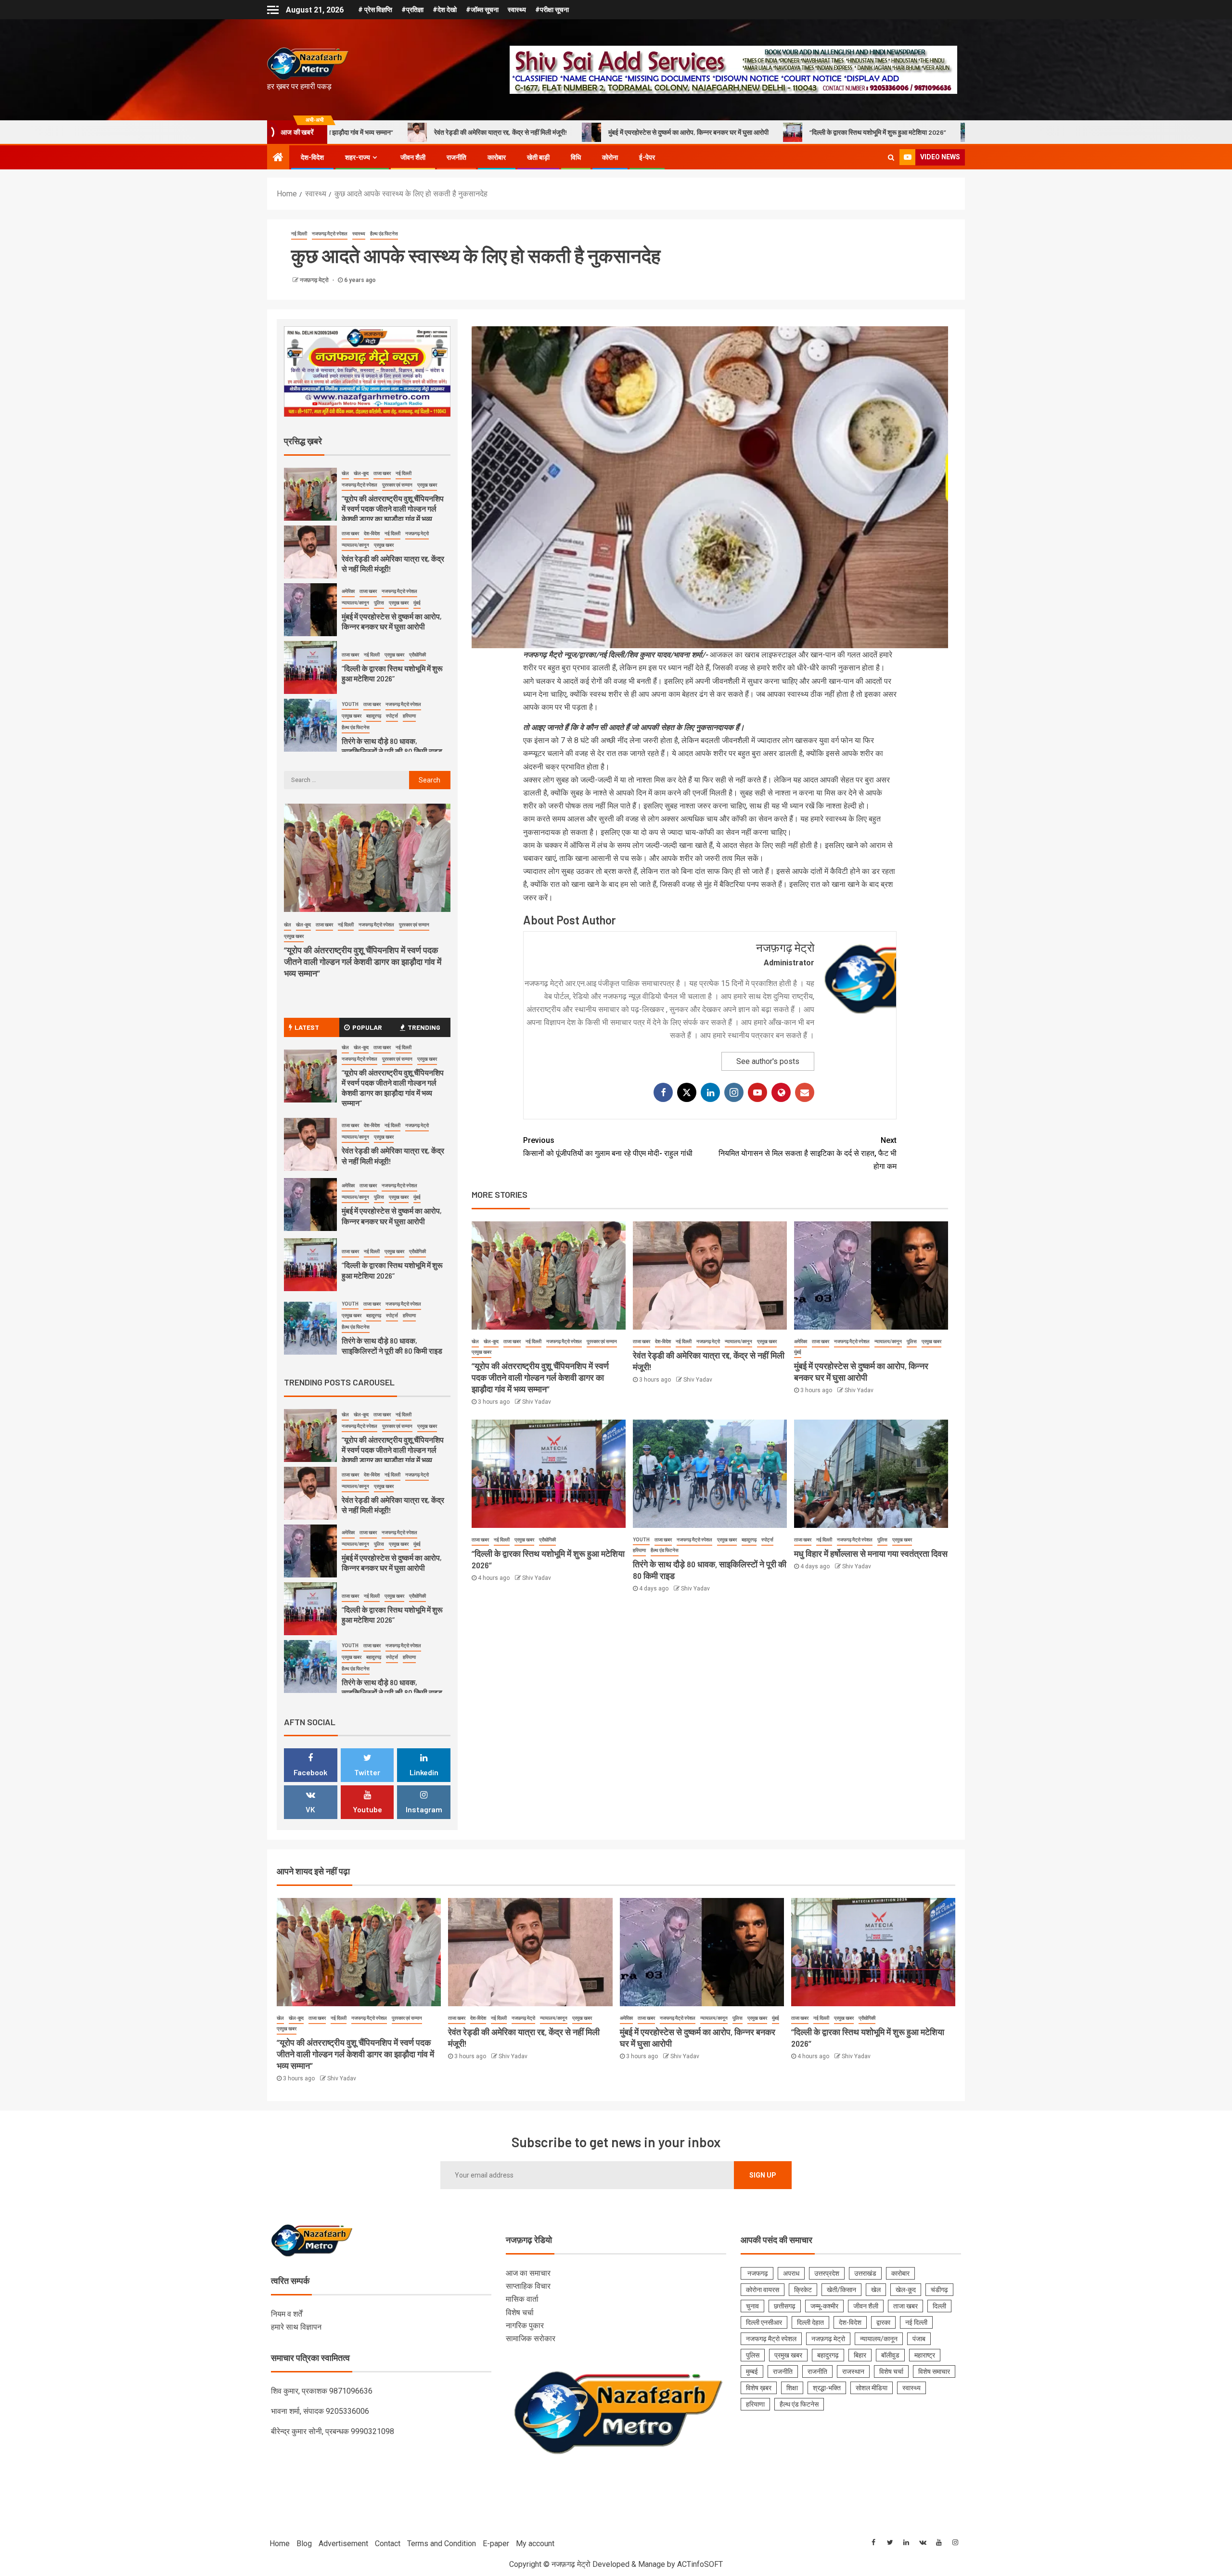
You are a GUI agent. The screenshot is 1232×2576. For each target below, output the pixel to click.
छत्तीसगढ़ (785, 2306)
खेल (475, 1341)
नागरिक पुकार (525, 2326)
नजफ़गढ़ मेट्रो (315, 280)
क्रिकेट (803, 2290)
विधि (576, 157)
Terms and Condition (442, 2544)
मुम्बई (752, 2371)
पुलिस (912, 1341)
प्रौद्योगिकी (547, 1540)
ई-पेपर (647, 157)
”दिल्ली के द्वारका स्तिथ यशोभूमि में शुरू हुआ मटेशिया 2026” (643, 132)
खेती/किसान (841, 2290)
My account (535, 2544)
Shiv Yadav (537, 1402)
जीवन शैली (413, 157)
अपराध (791, 2273)
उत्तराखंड (865, 2273)
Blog (304, 2544)
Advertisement (343, 2544)
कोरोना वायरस (763, 2290)
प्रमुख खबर (481, 1352)
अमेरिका (801, 1341)
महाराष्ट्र (925, 2355)
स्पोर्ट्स (767, 1540)
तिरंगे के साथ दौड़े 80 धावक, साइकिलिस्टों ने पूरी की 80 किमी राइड (830, 132)
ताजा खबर (512, 1341)
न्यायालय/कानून (738, 1341)
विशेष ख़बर (759, 2388)
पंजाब (919, 2339)
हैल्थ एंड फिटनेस (384, 234)
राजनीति (456, 157)
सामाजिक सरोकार (531, 2339)
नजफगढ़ (757, 2273)
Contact (388, 2544)
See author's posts (768, 1061)
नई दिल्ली (299, 234)
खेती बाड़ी (538, 157)
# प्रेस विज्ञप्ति (375, 10)
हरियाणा (639, 1550)
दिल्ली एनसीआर (764, 2322)
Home (280, 2544)
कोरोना (610, 157)
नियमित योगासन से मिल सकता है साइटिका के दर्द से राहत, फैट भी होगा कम (808, 1153)
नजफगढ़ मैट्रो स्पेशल (330, 234)
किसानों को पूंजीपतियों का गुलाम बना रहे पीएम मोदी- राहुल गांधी (608, 1147)
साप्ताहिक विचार (528, 2286)
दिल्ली (939, 2306)
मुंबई (798, 1352)
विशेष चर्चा (520, 2313)
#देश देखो (445, 10)
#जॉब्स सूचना (482, 10)
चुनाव (752, 2306)
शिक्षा (792, 2388)
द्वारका (883, 2322)
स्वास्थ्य (517, 10)
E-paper (496, 2544)
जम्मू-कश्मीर (824, 2306)
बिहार (860, 2355)
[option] (367, 497)
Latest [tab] (307, 1027)
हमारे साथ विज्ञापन (296, 2327)
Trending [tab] (424, 1027)
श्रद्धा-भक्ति (827, 2388)
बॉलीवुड (890, 2355)
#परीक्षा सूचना (552, 10)
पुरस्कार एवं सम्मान (602, 1341)
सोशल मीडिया (872, 2388)
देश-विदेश (312, 157)
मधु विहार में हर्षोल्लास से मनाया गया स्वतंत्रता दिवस (871, 1553)
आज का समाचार (528, 2273)
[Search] (891, 157)
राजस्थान (853, 2371)
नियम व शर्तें (287, 2314)
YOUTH (641, 1540)
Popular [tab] (367, 1027)
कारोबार (497, 157)
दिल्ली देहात (810, 2322)
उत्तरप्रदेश (827, 2273)
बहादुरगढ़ (749, 1540)
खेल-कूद (491, 1341)
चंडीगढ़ (939, 2290)
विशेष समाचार (934, 2371)
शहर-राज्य (358, 157)
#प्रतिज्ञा (412, 10)
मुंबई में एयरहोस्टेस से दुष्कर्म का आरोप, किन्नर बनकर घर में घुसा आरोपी (454, 132)
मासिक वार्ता (522, 2299)
